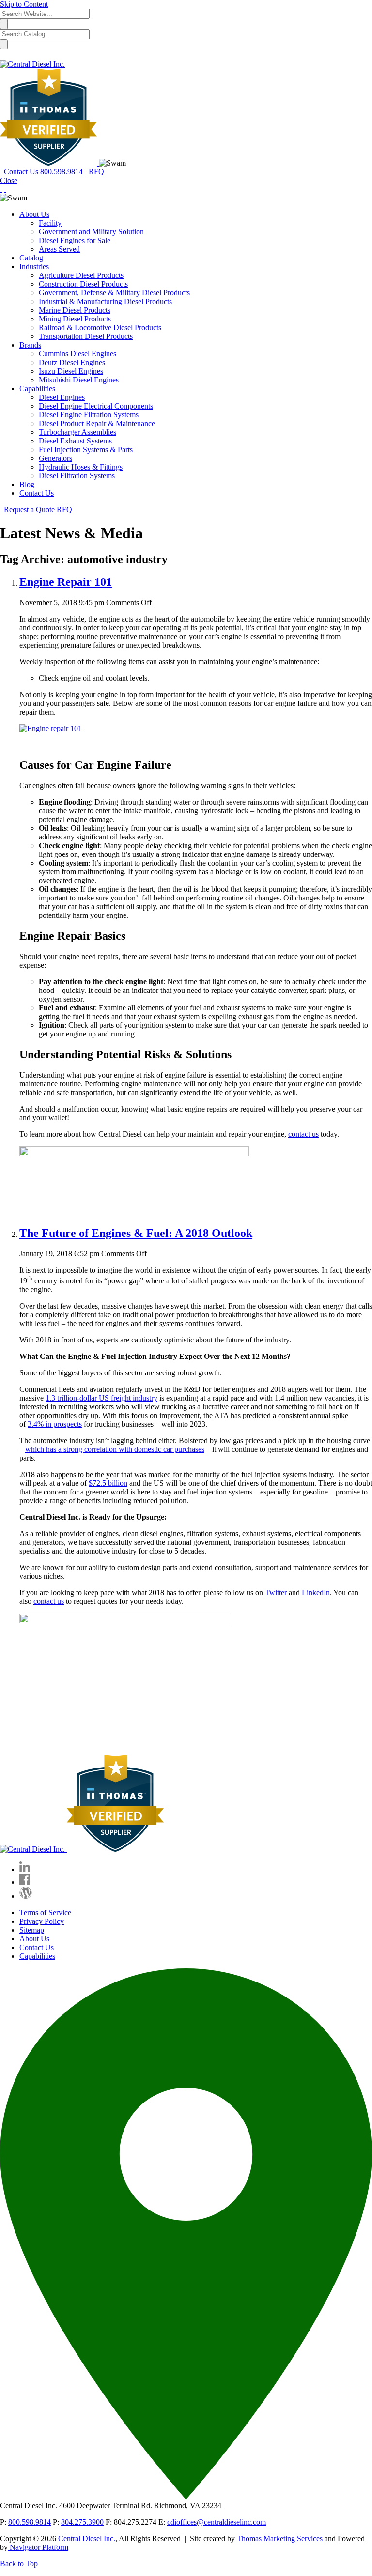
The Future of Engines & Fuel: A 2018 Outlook (136, 1233)
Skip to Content (24, 4)
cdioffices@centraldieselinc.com (217, 2522)
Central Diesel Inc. (87, 2538)
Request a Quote (29, 510)
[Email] (1, 189)
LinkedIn (316, 1593)
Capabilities (37, 1956)
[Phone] (5, 189)
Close (9, 180)
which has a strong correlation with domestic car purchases (115, 1449)
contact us (303, 1134)
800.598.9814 (30, 2522)
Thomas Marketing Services (280, 2538)
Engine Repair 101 (66, 582)
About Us (34, 1939)
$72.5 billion (108, 1483)
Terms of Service (45, 1913)
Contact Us (37, 1947)
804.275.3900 (82, 2522)
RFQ (96, 172)
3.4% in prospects (55, 1424)
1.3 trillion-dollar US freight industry (101, 1398)
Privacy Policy (42, 1921)
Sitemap (32, 1930)
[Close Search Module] (4, 55)
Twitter (276, 1593)
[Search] (86, 172)
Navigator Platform (38, 2547)
